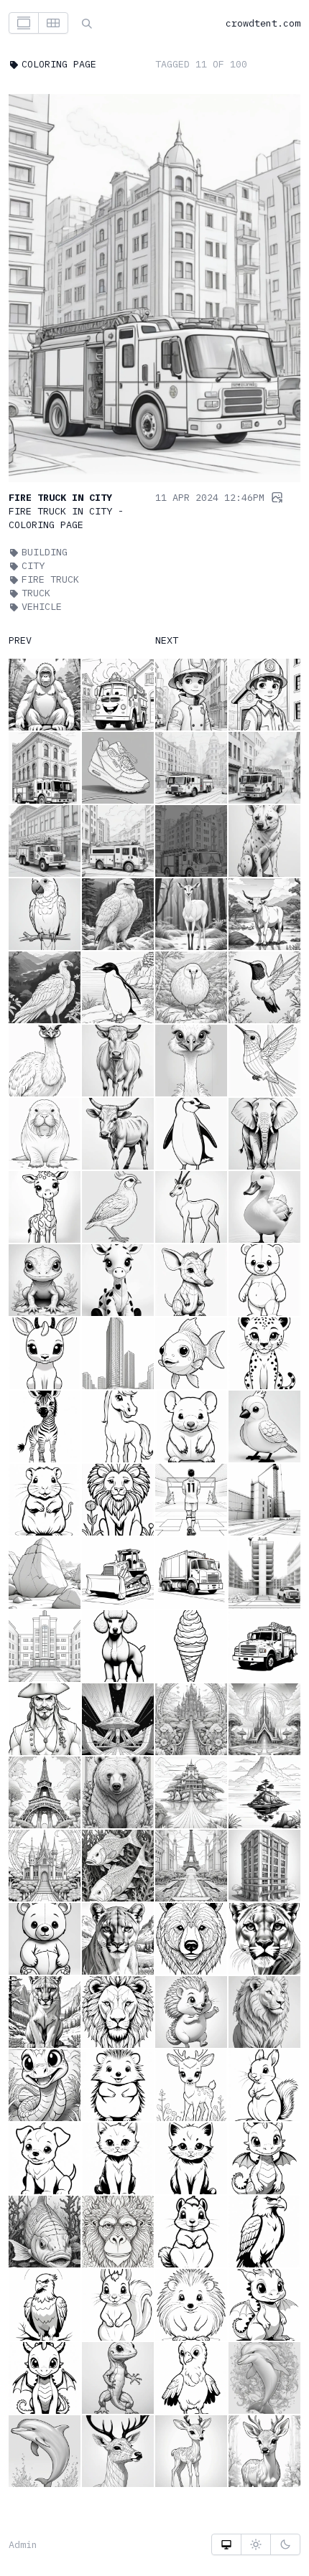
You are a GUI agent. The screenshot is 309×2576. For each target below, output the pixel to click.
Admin (23, 2544)
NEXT (167, 640)
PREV (20, 640)
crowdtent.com (263, 23)
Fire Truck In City (60, 497)
